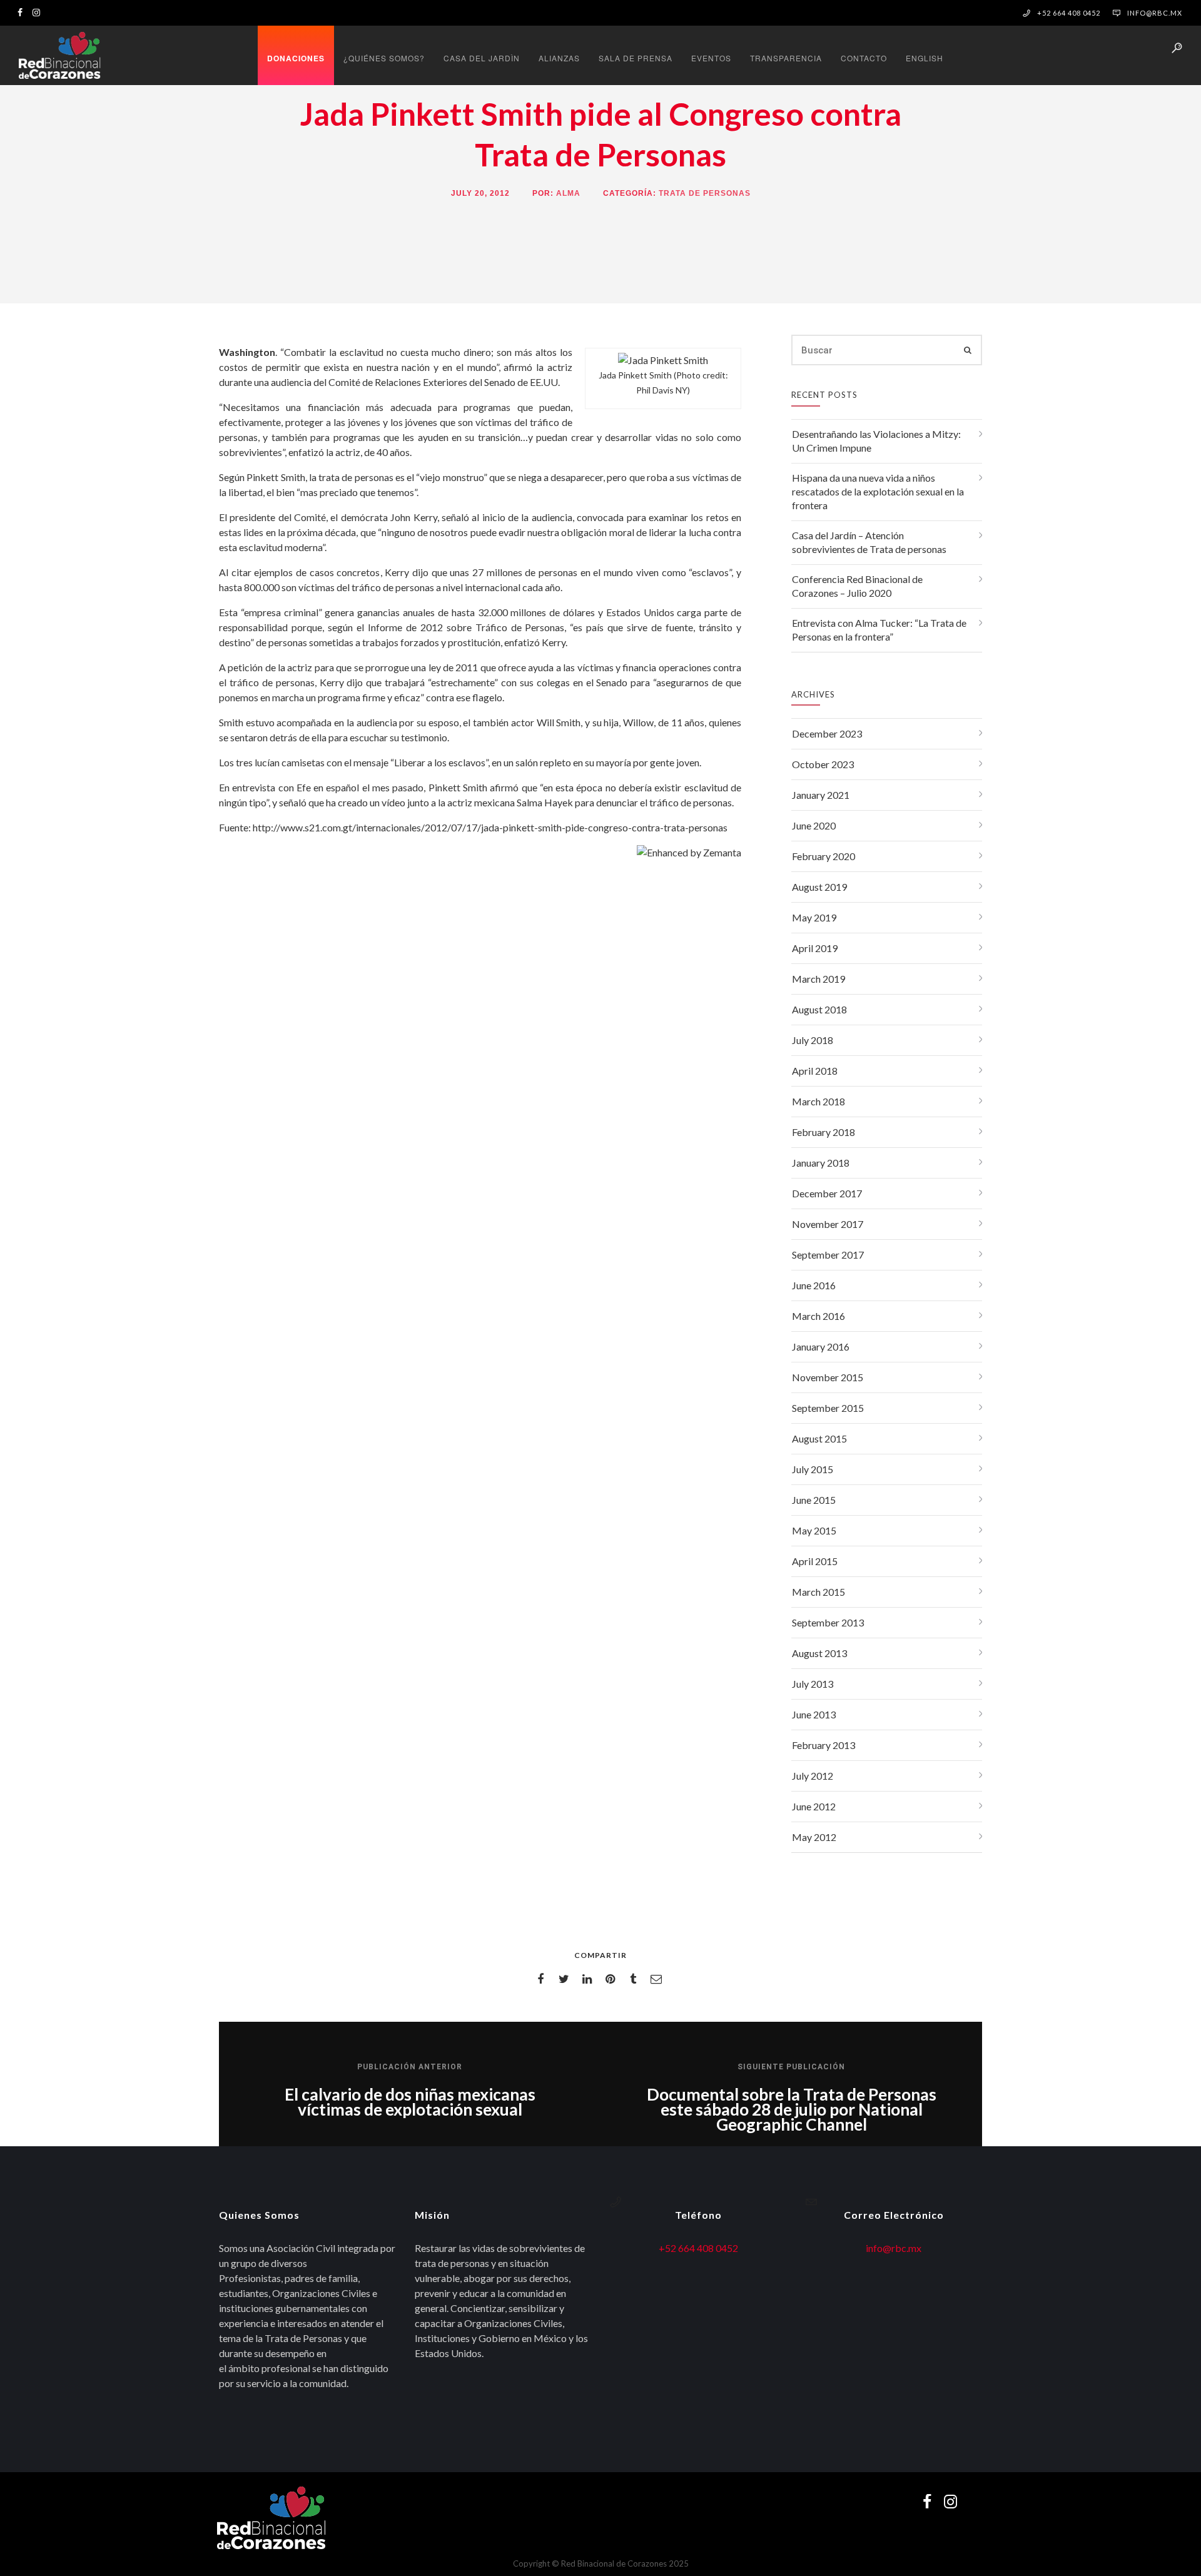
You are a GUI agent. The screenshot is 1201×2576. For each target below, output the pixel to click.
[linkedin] (589, 1979)
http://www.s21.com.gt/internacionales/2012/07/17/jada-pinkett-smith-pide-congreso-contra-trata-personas (490, 827)
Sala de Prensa (636, 58)
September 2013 (828, 1622)
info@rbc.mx (1155, 13)
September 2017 (828, 1255)
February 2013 (823, 1745)
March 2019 (818, 979)
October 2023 (823, 764)
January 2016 (821, 1346)
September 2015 (828, 1408)
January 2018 (821, 1163)
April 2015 (815, 1561)
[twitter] (566, 1979)
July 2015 (813, 1469)
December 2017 (827, 1193)
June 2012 (814, 1806)
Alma (568, 193)
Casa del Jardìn (482, 58)
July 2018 (813, 1040)
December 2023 (827, 733)
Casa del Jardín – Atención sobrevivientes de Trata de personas (869, 542)
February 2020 (823, 856)
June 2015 (814, 1500)
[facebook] (543, 1979)
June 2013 (814, 1714)
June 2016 (814, 1285)
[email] (658, 1979)
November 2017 (828, 1224)
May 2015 (814, 1530)
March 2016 (818, 1316)
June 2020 (814, 825)
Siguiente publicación (791, 2067)
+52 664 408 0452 (698, 2248)
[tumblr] (635, 1979)
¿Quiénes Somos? (384, 58)
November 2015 (828, 1377)
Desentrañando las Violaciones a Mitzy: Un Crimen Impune (876, 441)
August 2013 (819, 1653)
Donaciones (296, 58)
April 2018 (815, 1071)
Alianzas (559, 58)
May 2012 (814, 1837)
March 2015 (818, 1592)
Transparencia (786, 58)
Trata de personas (705, 193)
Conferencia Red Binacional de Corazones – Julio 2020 (857, 586)
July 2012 (813, 1776)
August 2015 (819, 1438)
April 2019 (815, 948)
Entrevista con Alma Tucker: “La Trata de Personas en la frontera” (879, 630)
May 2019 (814, 917)
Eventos (711, 58)
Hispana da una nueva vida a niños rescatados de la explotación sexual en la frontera (878, 491)
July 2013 (813, 1684)
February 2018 (823, 1132)
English (925, 58)
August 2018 (819, 1009)
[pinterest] (612, 1979)
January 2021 (821, 795)
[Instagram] (39, 12)
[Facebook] (23, 12)
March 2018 (818, 1101)
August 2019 (819, 887)
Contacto (864, 58)
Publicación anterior (410, 2067)
